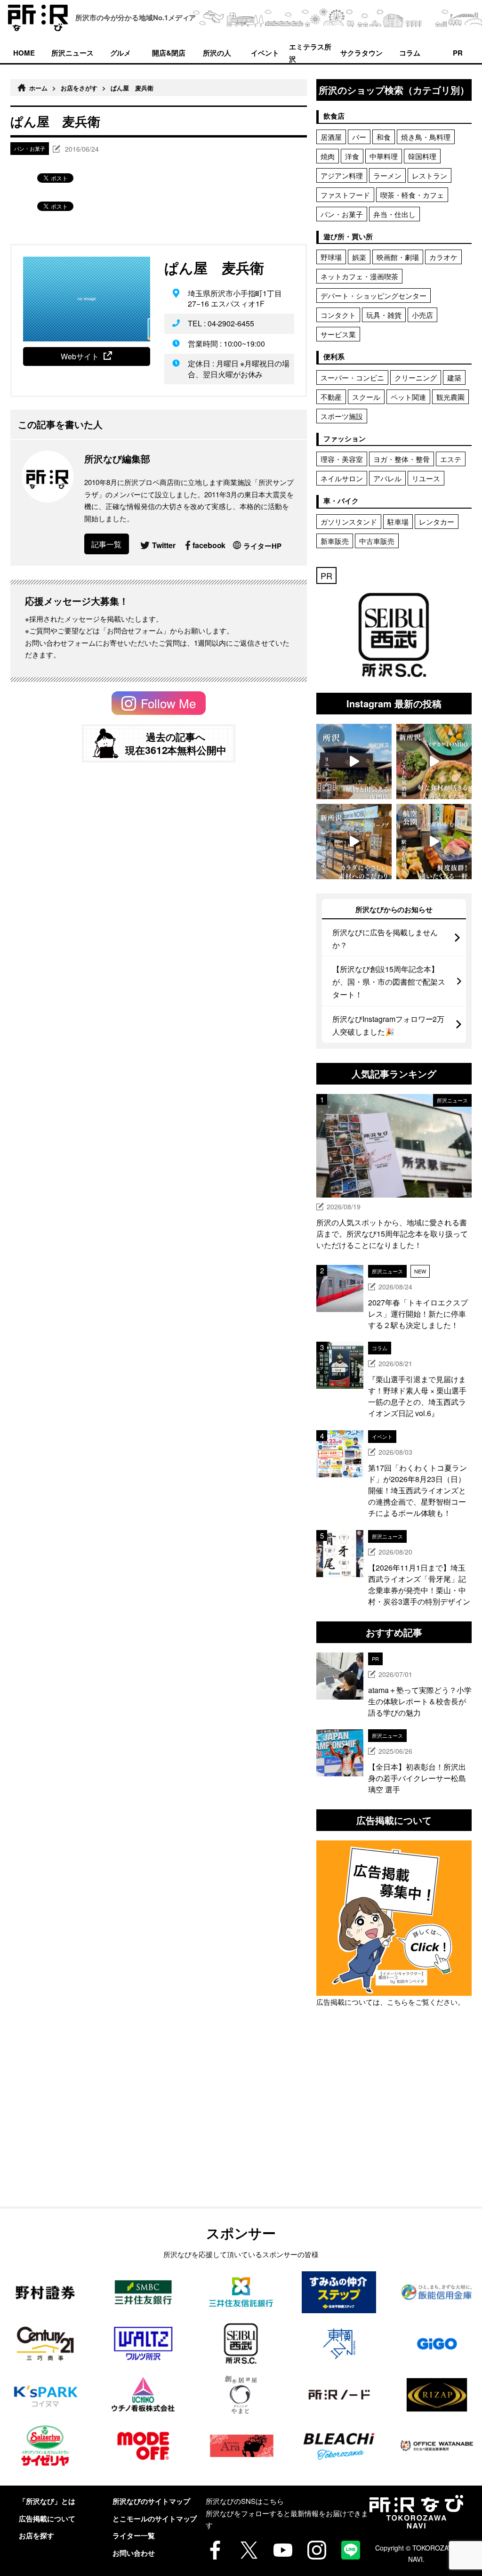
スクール (366, 397)
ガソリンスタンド (349, 522)
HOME (24, 53)
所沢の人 (217, 53)
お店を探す (36, 2535)
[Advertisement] (394, 2129)
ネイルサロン (342, 478)
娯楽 (359, 257)
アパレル (387, 478)
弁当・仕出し (394, 214)
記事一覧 (106, 544)
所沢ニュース (72, 53)
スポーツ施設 (342, 416)
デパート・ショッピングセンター (374, 296)
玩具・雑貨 (384, 315)
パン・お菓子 (342, 214)
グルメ (121, 53)
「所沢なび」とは (47, 2501)
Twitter (164, 545)
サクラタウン (361, 53)
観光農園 (450, 397)
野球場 (331, 257)
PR (458, 53)
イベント (265, 53)
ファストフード (345, 195)
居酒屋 (331, 137)
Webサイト (80, 356)
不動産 (331, 397)
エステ (451, 459)
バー (359, 137)
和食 (384, 137)
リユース (426, 478)
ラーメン (387, 175)
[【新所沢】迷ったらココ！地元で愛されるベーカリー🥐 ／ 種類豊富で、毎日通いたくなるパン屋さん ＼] (354, 842)
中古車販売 (377, 541)
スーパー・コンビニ (352, 377)
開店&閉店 (169, 53)
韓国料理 (422, 156)
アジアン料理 (342, 175)
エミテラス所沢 (310, 52)
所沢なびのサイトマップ (151, 2501)
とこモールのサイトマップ (155, 2519)
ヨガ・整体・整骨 (402, 459)
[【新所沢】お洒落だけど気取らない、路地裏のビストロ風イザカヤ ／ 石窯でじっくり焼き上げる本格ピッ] (434, 761)
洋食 (352, 156)
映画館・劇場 (398, 257)
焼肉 (328, 156)
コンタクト (338, 315)
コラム (410, 53)
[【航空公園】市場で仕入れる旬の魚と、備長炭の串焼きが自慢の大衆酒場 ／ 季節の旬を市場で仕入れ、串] (434, 842)
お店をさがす (79, 88)
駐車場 (398, 522)
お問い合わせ (134, 2553)
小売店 (422, 315)
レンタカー (437, 522)
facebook (209, 545)
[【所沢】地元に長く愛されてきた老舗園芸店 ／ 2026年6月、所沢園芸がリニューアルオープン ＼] (354, 761)
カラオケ (443, 257)
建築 (454, 377)
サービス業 (338, 334)
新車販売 (335, 541)
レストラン (430, 175)
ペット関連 (408, 397)
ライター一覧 (134, 2535)
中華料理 (384, 156)
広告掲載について (47, 2519)
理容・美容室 (342, 459)
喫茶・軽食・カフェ (412, 195)
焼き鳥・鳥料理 (426, 137)
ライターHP (262, 546)
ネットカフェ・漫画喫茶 (359, 276)
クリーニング (416, 377)
